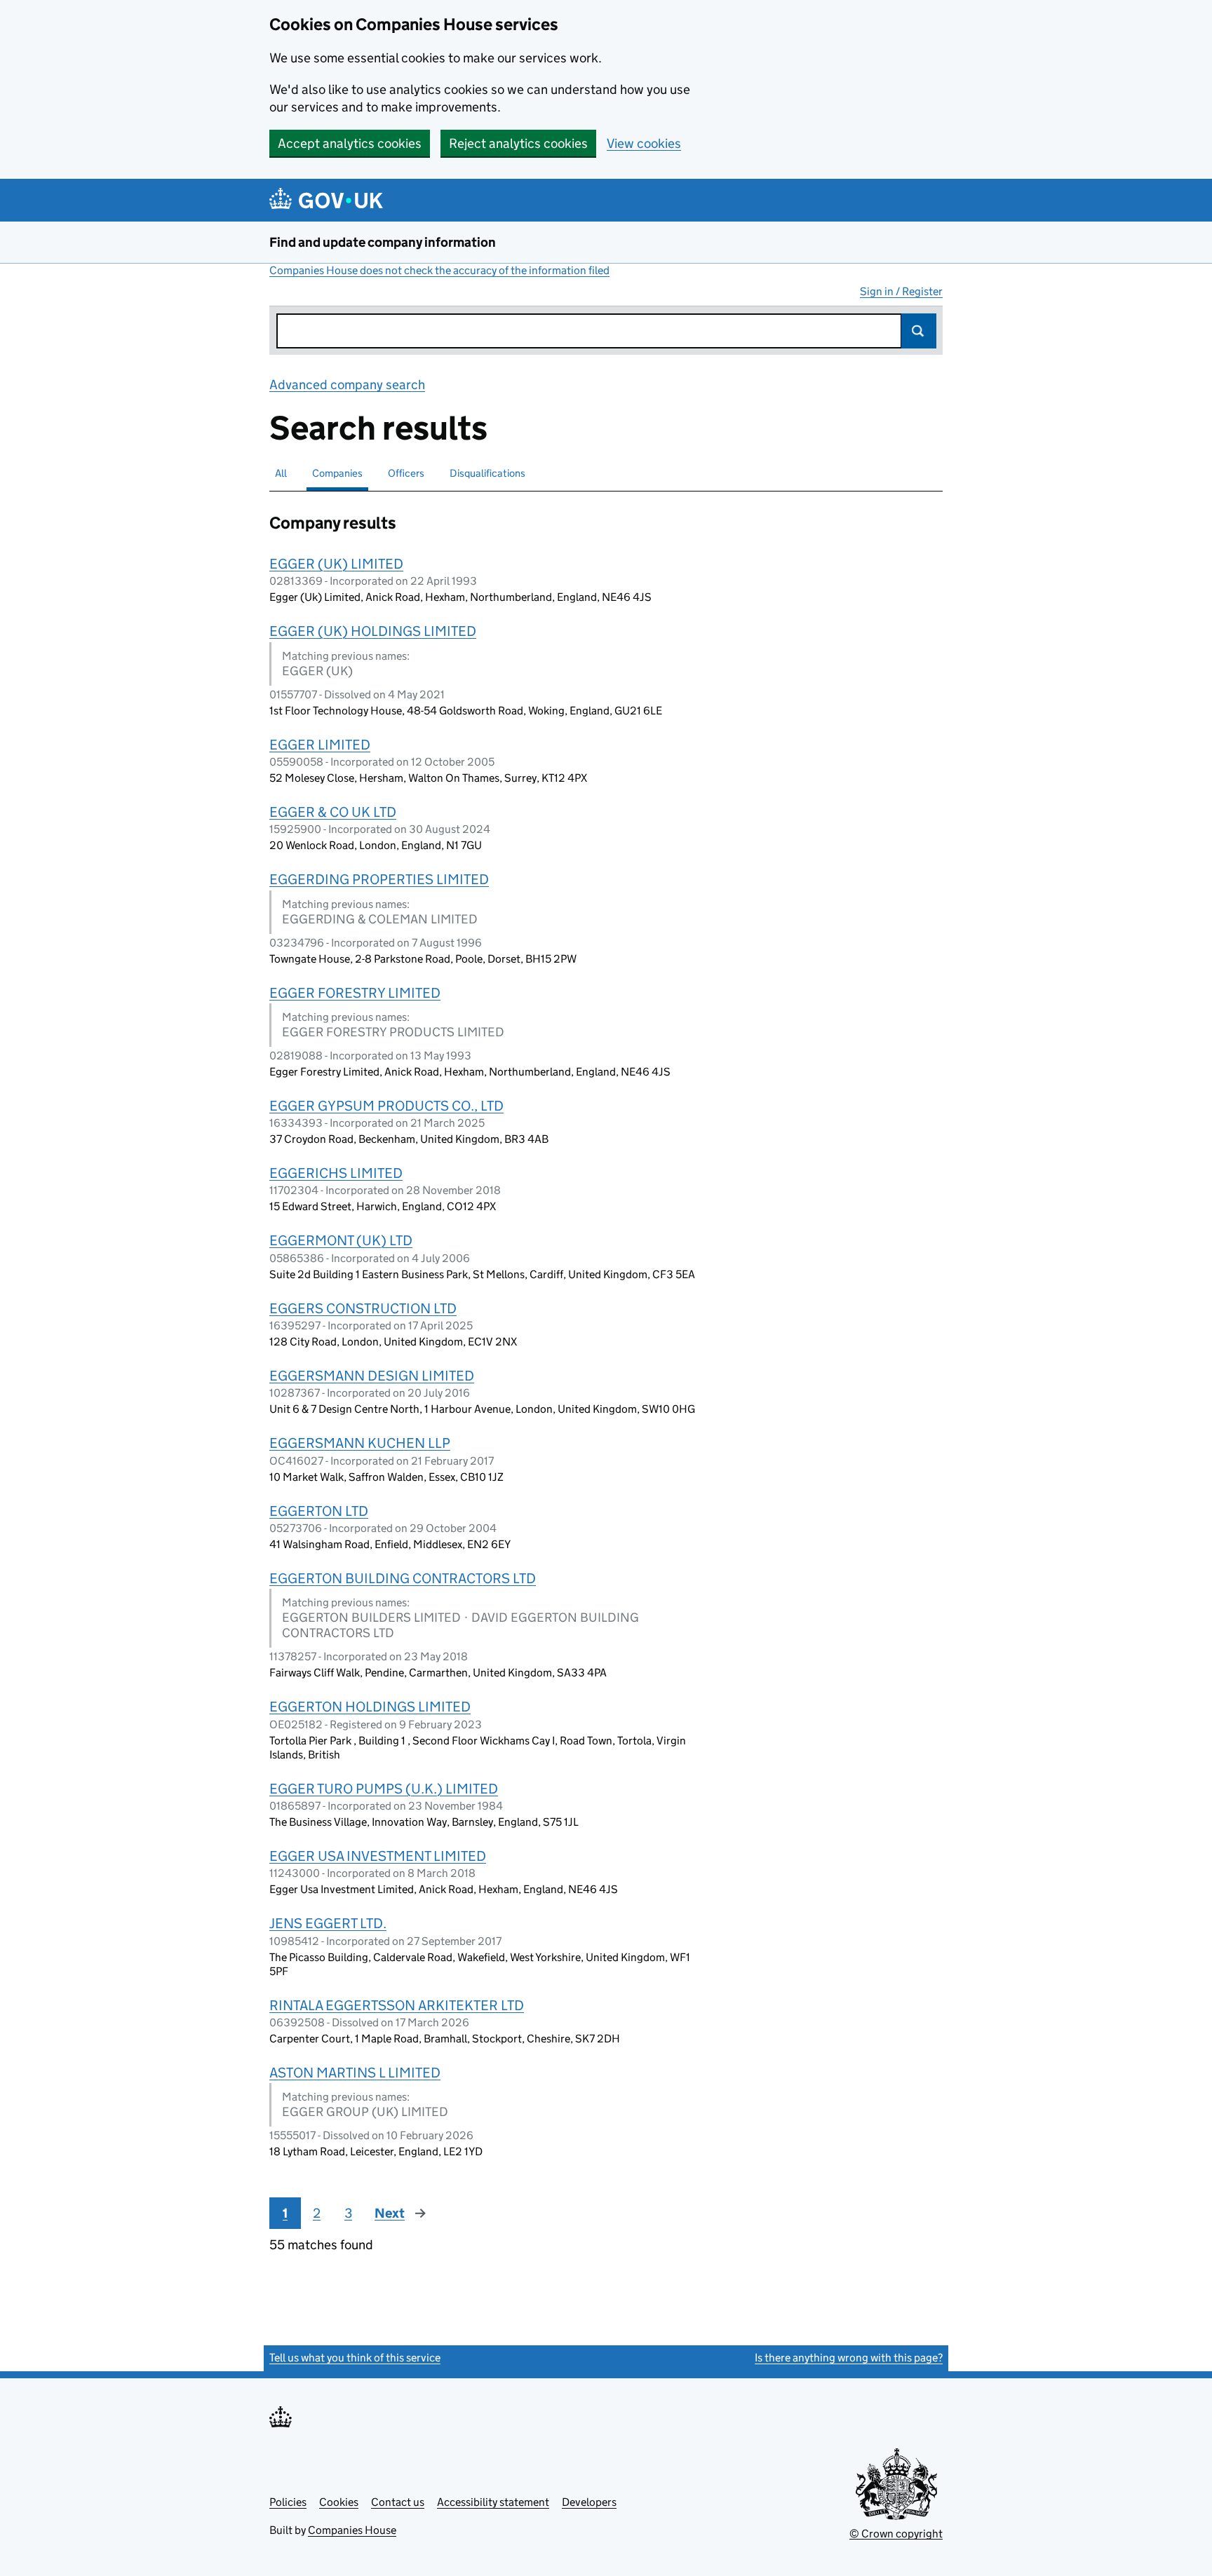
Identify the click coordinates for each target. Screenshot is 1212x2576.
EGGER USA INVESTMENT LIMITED (378, 1856)
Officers (406, 473)
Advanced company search (347, 385)
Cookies (339, 2502)
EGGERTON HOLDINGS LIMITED (370, 1707)
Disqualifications (487, 473)
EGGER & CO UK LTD (333, 812)
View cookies (644, 143)
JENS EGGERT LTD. (328, 1923)
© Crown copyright (896, 2534)
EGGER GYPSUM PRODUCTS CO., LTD (386, 1106)
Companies (337, 473)
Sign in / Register (901, 291)
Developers (589, 2502)
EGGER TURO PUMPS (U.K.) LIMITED (384, 1789)
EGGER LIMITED (320, 745)
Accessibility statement (493, 2502)
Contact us (398, 2502)
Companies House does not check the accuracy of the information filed (439, 270)
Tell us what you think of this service (355, 2358)
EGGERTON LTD (319, 1511)
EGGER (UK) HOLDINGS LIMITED (373, 631)
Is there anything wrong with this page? (849, 2358)
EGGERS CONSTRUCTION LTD (363, 1308)
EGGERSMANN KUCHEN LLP (360, 1443)
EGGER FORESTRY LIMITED (355, 993)
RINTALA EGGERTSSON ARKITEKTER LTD (397, 2005)
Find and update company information (383, 242)
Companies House (352, 2530)
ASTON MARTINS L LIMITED (355, 2073)
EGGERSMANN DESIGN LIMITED (372, 1376)
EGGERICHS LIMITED (336, 1173)
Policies (288, 2502)
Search (919, 331)
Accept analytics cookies (350, 143)
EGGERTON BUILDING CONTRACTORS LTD (403, 1578)
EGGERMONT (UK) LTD (341, 1240)
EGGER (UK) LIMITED (336, 564)
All (281, 473)
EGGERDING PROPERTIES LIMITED (379, 879)
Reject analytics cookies (518, 143)
